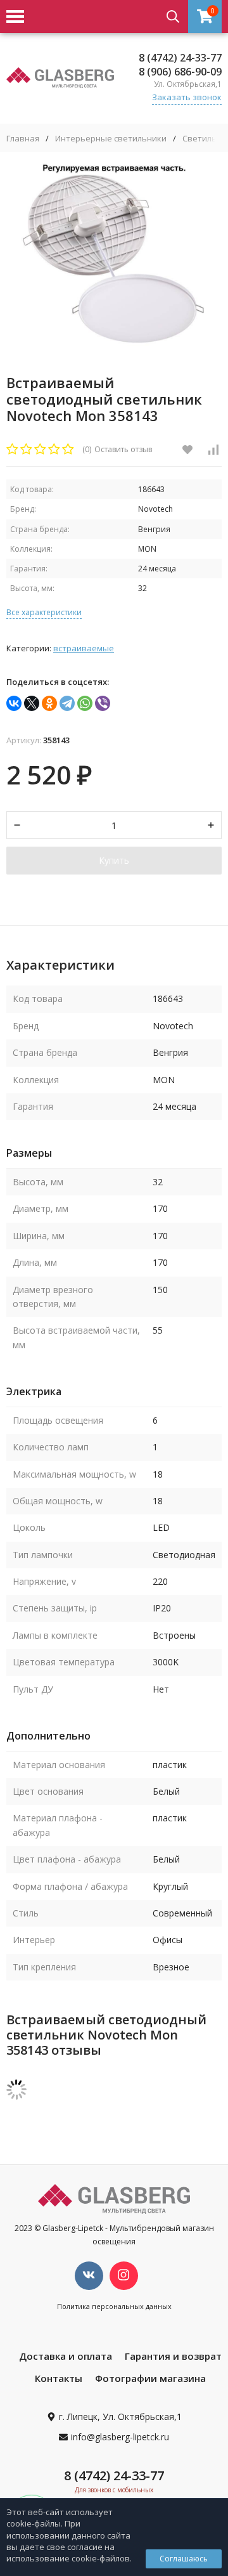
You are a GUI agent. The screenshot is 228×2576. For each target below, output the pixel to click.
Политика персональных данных (114, 2306)
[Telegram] (67, 703)
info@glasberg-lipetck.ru (120, 2437)
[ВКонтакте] (14, 703)
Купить (114, 860)
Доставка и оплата (66, 2356)
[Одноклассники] (49, 703)
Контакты (59, 2378)
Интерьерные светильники (111, 139)
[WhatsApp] (85, 703)
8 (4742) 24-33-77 (180, 58)
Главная (23, 139)
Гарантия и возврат (173, 2356)
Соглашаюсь (184, 2559)
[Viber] (103, 703)
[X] (32, 703)
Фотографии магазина (150, 2378)
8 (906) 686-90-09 (180, 72)
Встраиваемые (84, 648)
